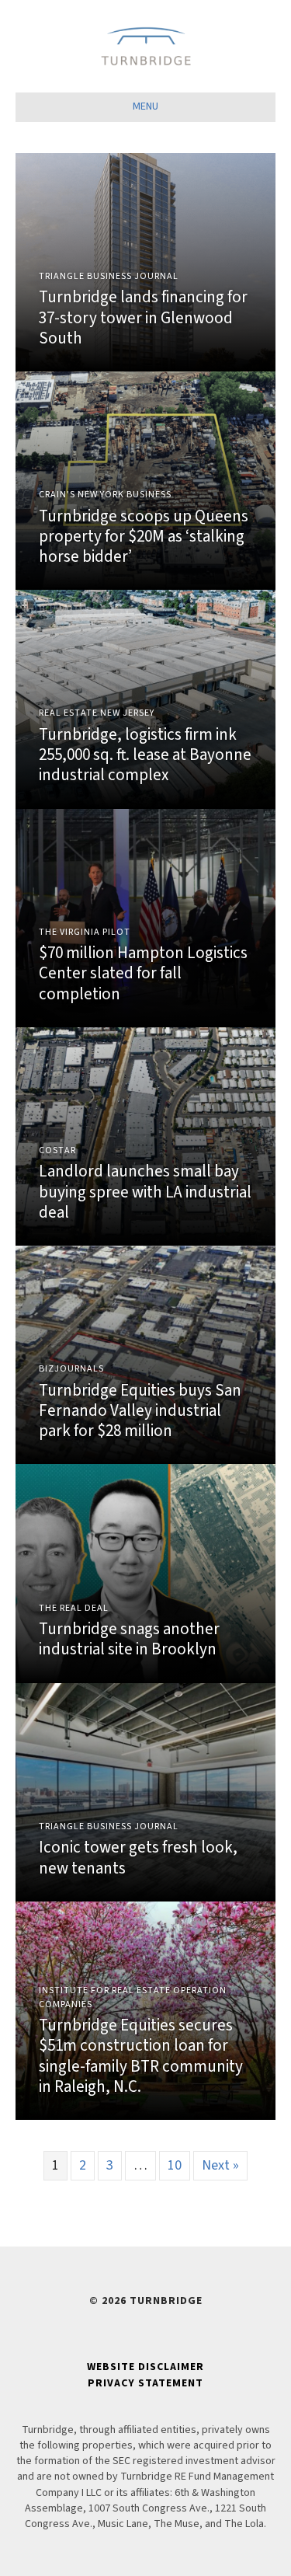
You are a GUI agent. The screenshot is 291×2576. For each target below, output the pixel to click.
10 (175, 2165)
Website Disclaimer (145, 2367)
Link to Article (145, 262)
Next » (220, 2165)
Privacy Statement (145, 2383)
